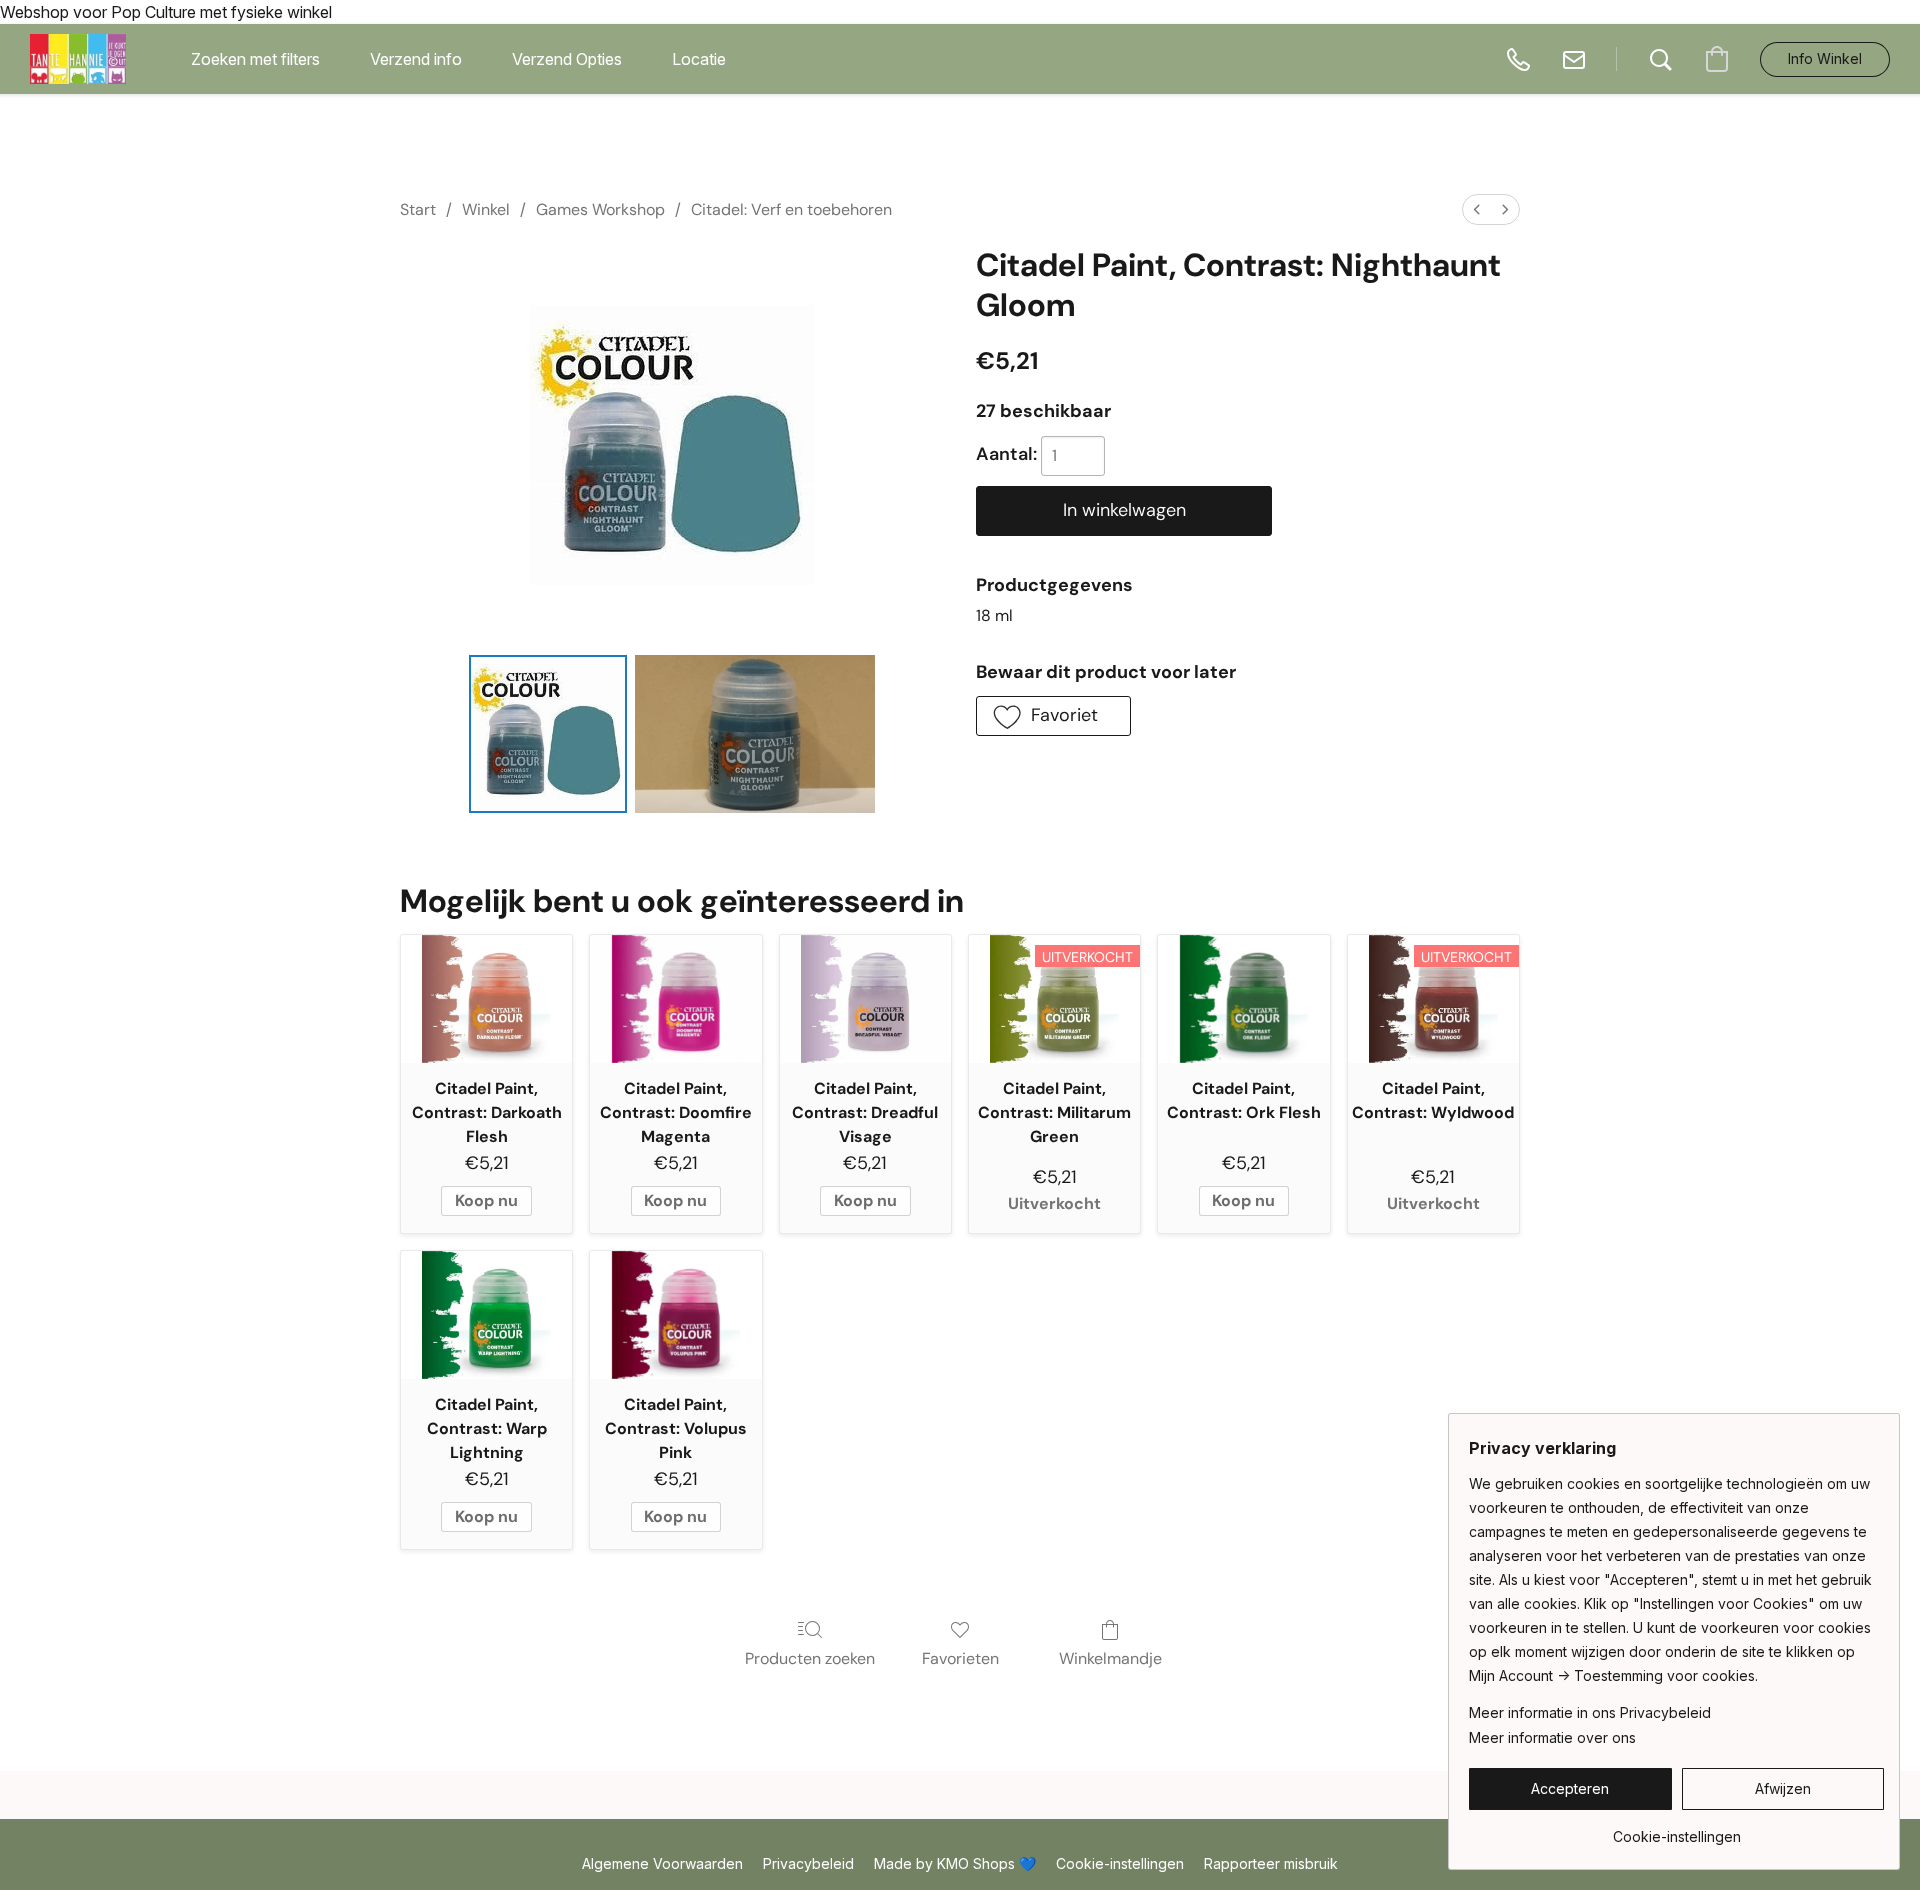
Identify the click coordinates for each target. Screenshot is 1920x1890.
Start (418, 209)
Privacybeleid (808, 1863)
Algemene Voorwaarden (662, 1863)
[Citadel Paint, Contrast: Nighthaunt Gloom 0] (548, 734)
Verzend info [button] (416, 59)
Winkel (486, 209)
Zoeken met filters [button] (255, 59)
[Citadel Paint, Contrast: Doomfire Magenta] (675, 999)
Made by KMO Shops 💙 (955, 1863)
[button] (78, 59)
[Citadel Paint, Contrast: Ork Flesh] (1243, 999)
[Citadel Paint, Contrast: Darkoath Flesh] (486, 999)
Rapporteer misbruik (1271, 1863)
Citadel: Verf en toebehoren (791, 209)
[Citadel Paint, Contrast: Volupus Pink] (675, 1315)
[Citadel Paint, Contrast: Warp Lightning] (486, 1315)
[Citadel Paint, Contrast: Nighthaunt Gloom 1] (755, 734)
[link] (1676, 1829)
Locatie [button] (699, 59)
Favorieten (960, 1658)
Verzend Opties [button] (567, 59)
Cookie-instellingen (1120, 1863)
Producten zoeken (810, 1658)
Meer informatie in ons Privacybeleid (1590, 1712)
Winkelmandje (1110, 1658)
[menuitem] (1477, 209)
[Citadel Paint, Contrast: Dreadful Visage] (865, 999)
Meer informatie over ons (1552, 1737)
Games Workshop (600, 209)
